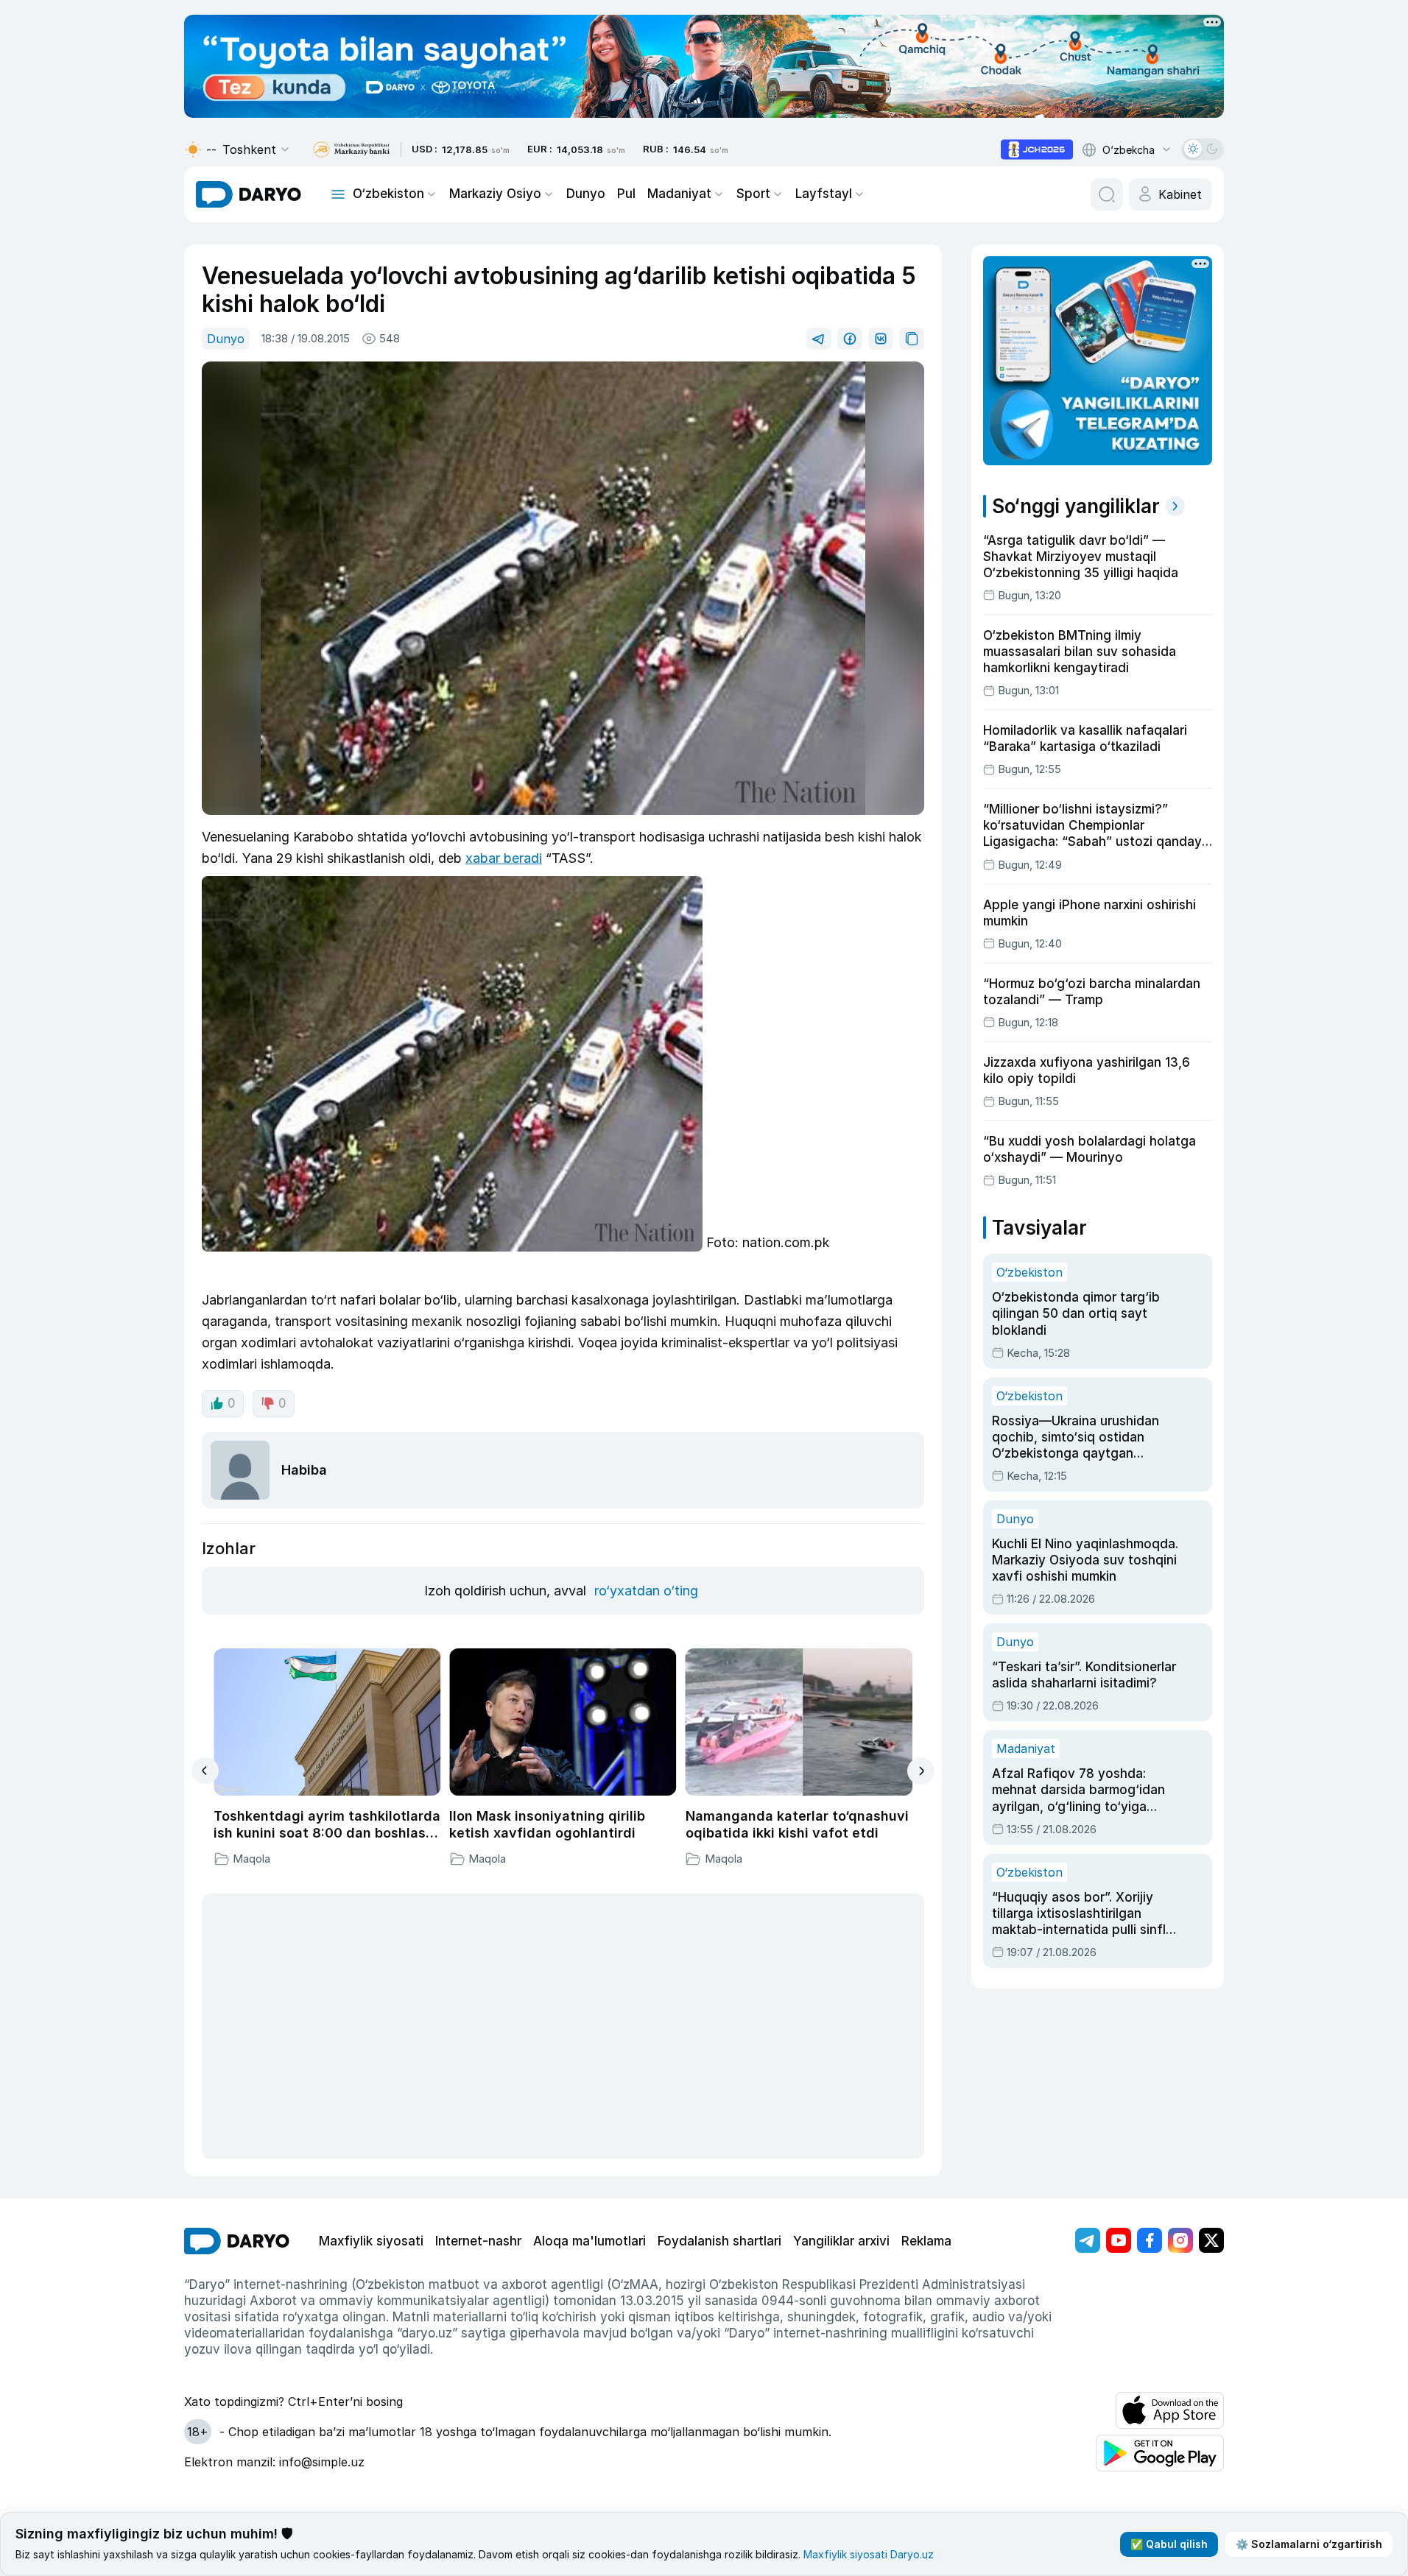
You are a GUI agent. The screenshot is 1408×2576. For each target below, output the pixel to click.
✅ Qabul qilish (1169, 2544)
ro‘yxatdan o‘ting (646, 1591)
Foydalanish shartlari (719, 2241)
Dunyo (586, 194)
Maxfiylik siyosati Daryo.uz (869, 2554)
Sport (753, 194)
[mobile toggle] (338, 194)
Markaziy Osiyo (495, 194)
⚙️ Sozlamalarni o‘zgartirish (1309, 2544)
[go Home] (237, 2241)
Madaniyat (679, 194)
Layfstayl (824, 194)
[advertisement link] (1037, 149)
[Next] (921, 1771)
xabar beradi (504, 858)
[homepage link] (249, 194)
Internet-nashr (478, 2241)
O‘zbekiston (388, 194)
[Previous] (205, 1771)
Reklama (926, 2241)
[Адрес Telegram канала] (1088, 2240)
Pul (626, 194)
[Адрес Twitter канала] (1211, 2240)
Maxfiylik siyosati (371, 2241)
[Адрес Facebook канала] (1150, 2240)
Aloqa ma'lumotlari (589, 2241)
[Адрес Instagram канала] (1180, 2240)
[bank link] (351, 150)
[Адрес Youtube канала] (1119, 2240)
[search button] (1107, 194)
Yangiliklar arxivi (841, 2241)
